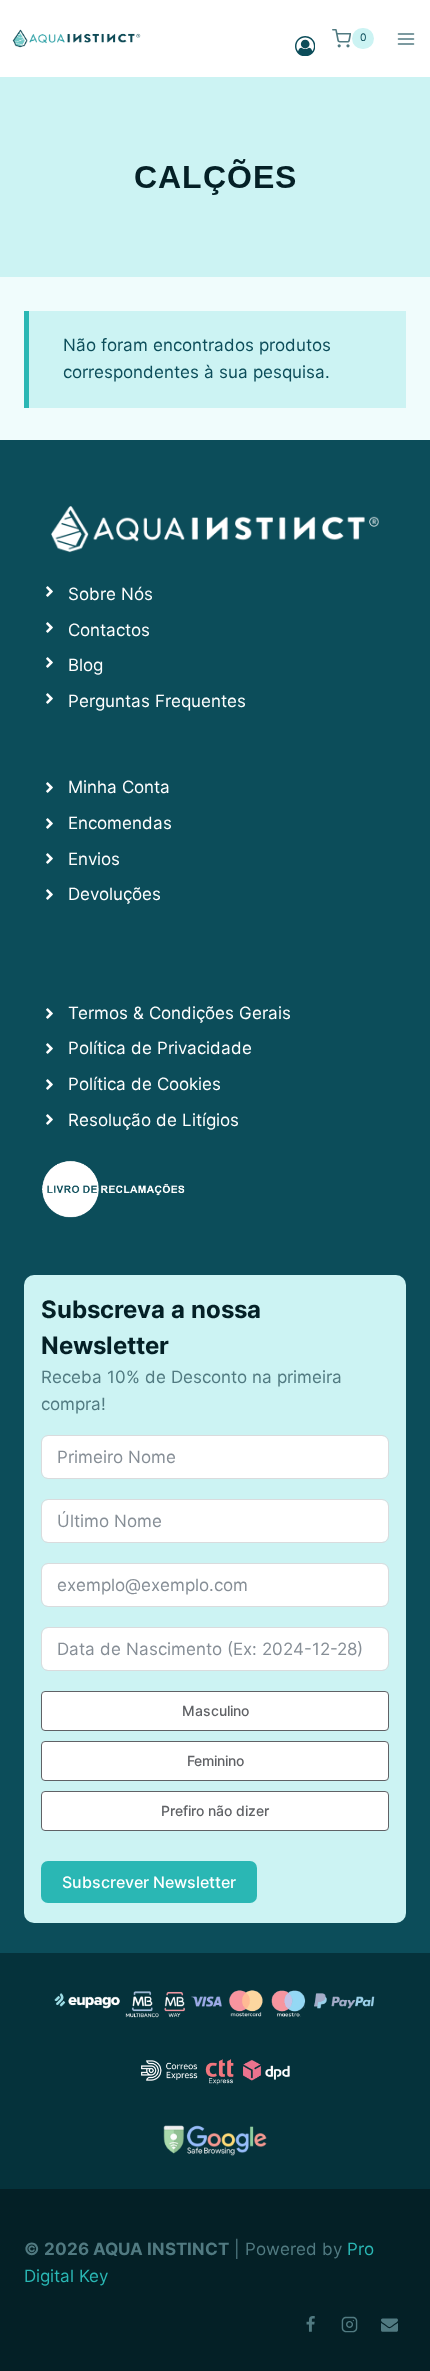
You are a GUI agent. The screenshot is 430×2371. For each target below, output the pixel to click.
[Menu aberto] (405, 39)
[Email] (389, 2324)
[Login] (305, 45)
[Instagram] (350, 2324)
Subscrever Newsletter (149, 1882)
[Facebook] (311, 2324)
